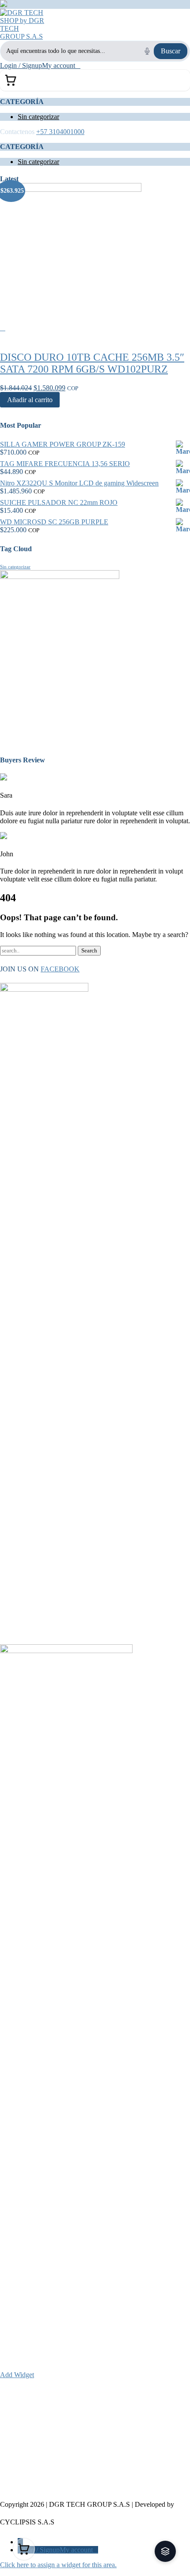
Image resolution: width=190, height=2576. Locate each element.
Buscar (171, 51)
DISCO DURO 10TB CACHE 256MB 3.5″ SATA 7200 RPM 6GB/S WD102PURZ (92, 363)
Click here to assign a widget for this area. (58, 2565)
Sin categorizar (38, 117)
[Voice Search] (147, 51)
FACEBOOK (60, 969)
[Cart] (95, 80)
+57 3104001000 (60, 132)
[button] (165, 2551)
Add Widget (17, 2375)
